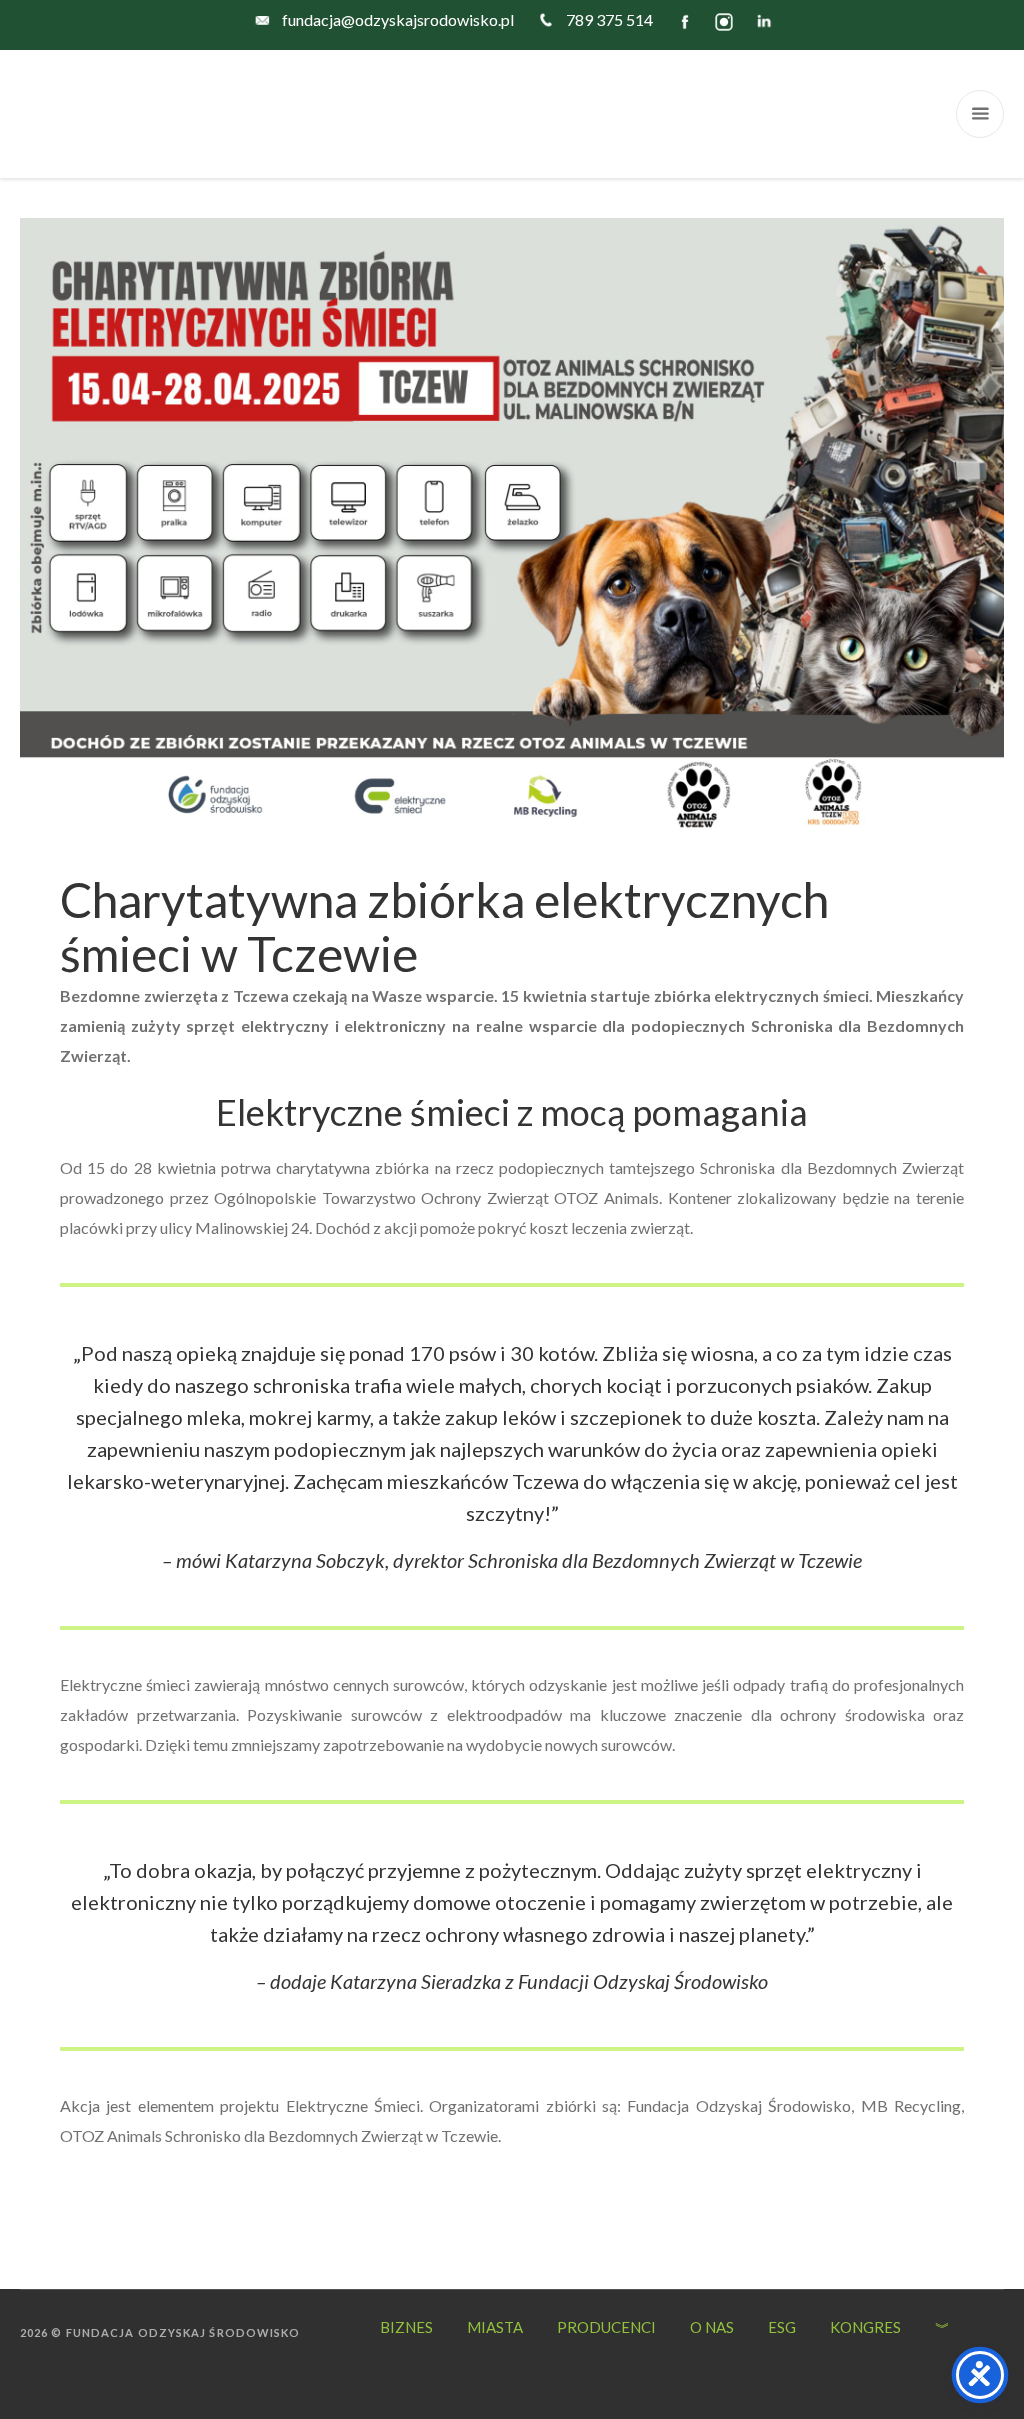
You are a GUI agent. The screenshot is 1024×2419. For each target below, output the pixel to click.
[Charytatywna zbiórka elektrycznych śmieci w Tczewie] (512, 523)
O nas (712, 2327)
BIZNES (406, 2327)
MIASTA (495, 2327)
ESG (782, 2327)
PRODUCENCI (606, 2327)
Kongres (865, 2327)
